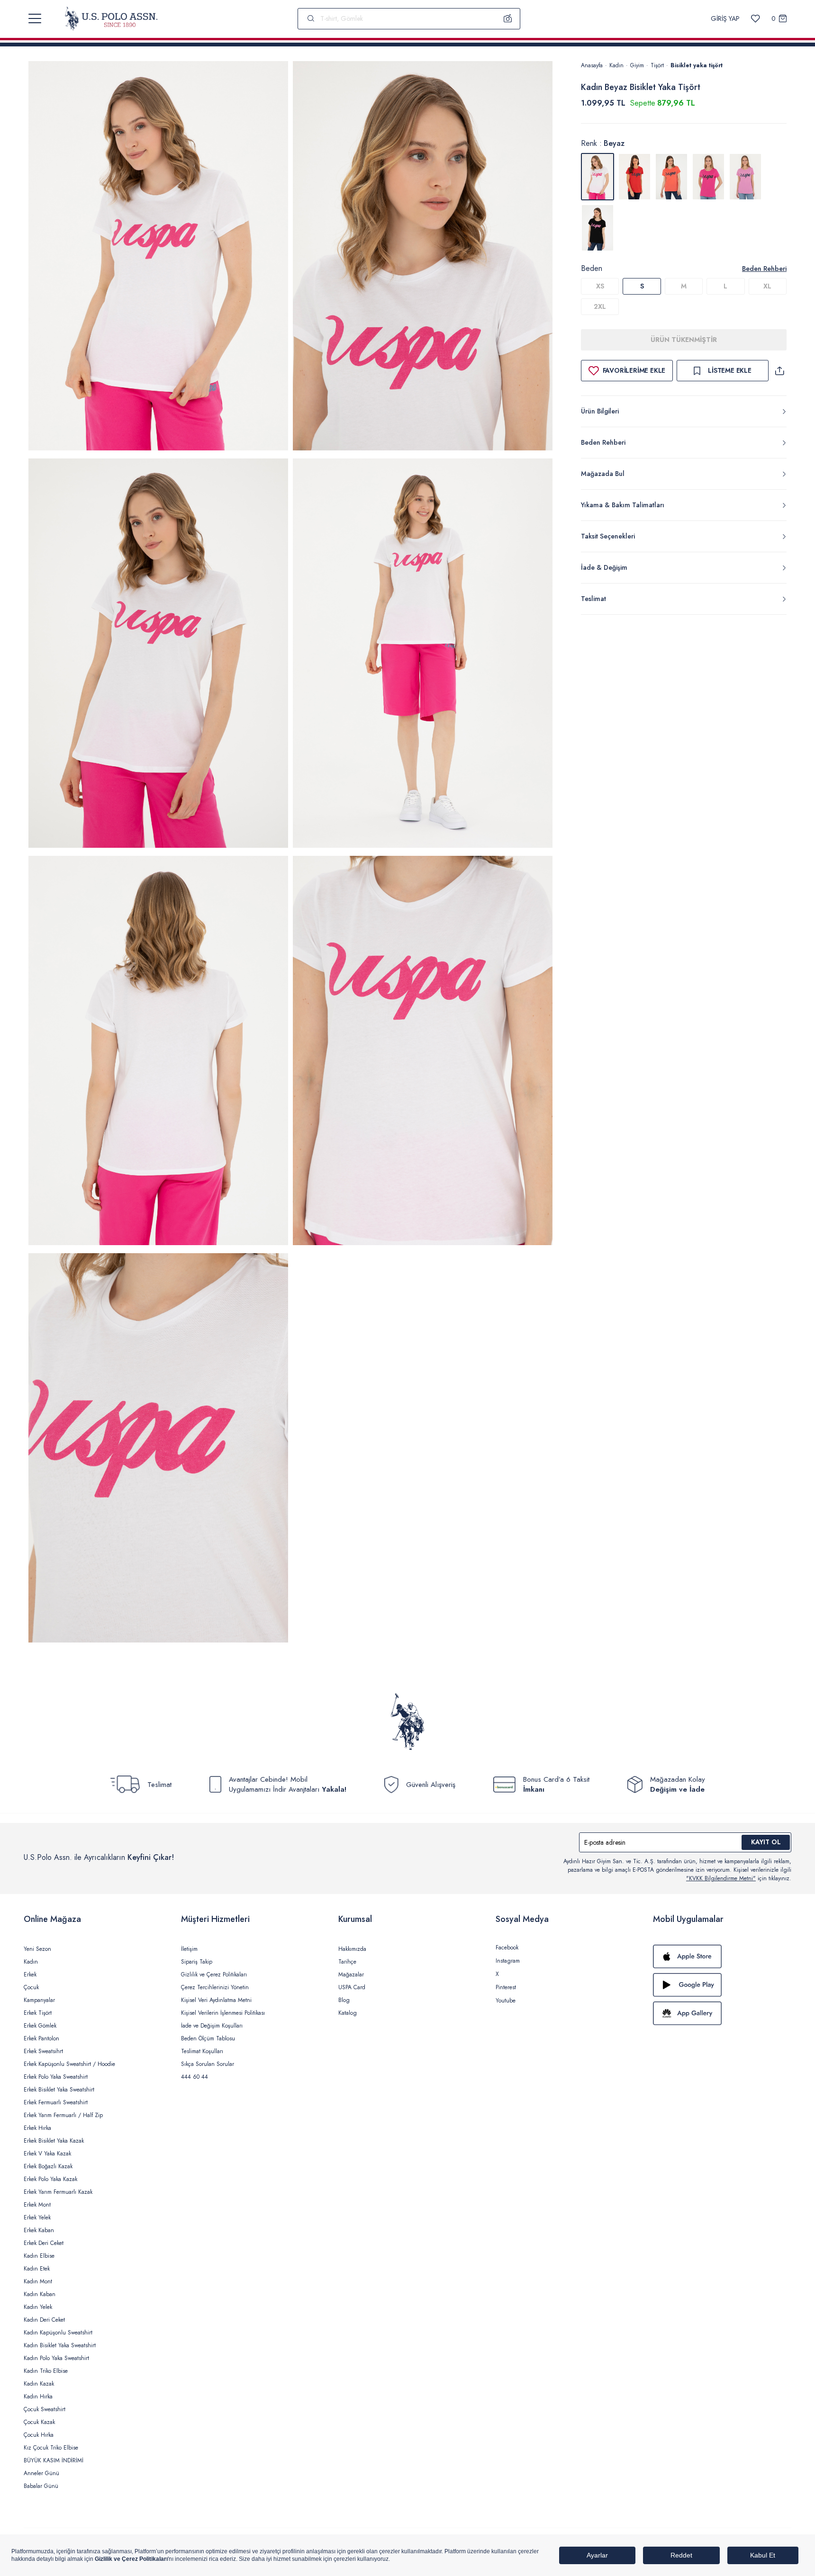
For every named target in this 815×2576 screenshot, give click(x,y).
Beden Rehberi (764, 269)
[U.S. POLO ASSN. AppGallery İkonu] (722, 2013)
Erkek (30, 1975)
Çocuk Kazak (39, 2422)
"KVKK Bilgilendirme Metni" (721, 1878)
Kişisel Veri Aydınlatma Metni (216, 2000)
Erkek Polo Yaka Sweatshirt (56, 2077)
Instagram (508, 1961)
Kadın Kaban (40, 2294)
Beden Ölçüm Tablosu (208, 2038)
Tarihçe (347, 1962)
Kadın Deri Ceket (44, 2320)
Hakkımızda (352, 1949)
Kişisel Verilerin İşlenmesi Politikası (223, 2013)
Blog (344, 2000)
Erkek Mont (37, 2205)
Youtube (506, 2001)
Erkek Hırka (37, 2128)
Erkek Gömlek (40, 2026)
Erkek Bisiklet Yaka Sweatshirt (59, 2090)
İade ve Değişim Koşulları (212, 2026)
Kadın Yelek (38, 2307)
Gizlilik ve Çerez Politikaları (214, 1975)
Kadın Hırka (38, 2396)
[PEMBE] (708, 177)
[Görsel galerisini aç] (158, 257)
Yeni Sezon (37, 1949)
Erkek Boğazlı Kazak (48, 2166)
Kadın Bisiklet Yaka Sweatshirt (60, 2345)
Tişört (657, 65)
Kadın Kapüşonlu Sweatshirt (58, 2333)
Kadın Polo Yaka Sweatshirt (56, 2358)
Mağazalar (351, 1975)
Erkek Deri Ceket (44, 2243)
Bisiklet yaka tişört (697, 65)
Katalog (348, 2013)
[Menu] (35, 18)
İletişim (189, 1949)
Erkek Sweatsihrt (43, 2051)
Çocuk (31, 1987)
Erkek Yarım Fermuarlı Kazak (58, 2192)
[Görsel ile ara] (508, 18)
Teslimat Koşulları (202, 2051)
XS (600, 286)
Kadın (616, 65)
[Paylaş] (779, 371)
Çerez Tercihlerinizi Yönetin (215, 1987)
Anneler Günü (41, 2473)
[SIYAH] (598, 228)
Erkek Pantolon (41, 2038)
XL (767, 286)
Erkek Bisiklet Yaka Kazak (54, 2141)
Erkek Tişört (38, 2013)
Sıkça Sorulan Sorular (208, 2064)
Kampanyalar (39, 2000)
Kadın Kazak (39, 2384)
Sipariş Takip (197, 1962)
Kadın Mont (38, 2281)
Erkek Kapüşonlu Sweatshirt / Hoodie (69, 2064)
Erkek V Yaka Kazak (47, 2154)
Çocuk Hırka (39, 2435)
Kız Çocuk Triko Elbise (51, 2448)
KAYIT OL (766, 1842)
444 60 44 (195, 2077)
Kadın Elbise (39, 2256)
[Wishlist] (756, 19)
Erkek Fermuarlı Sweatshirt (56, 2102)
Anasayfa (592, 65)
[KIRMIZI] (634, 177)
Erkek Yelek (37, 2217)
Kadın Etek (37, 2269)
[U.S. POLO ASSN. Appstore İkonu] (722, 1957)
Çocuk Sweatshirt (45, 2409)
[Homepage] (111, 18)
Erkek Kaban (39, 2230)
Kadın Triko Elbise (46, 2371)
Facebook (507, 1948)
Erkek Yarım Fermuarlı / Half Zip (63, 2115)
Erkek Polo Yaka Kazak (50, 2179)
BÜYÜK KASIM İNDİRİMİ (54, 2460)
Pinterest (506, 1987)
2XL (600, 306)
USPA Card (352, 1987)
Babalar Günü (41, 2486)
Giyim (637, 65)
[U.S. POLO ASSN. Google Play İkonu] (722, 1985)
